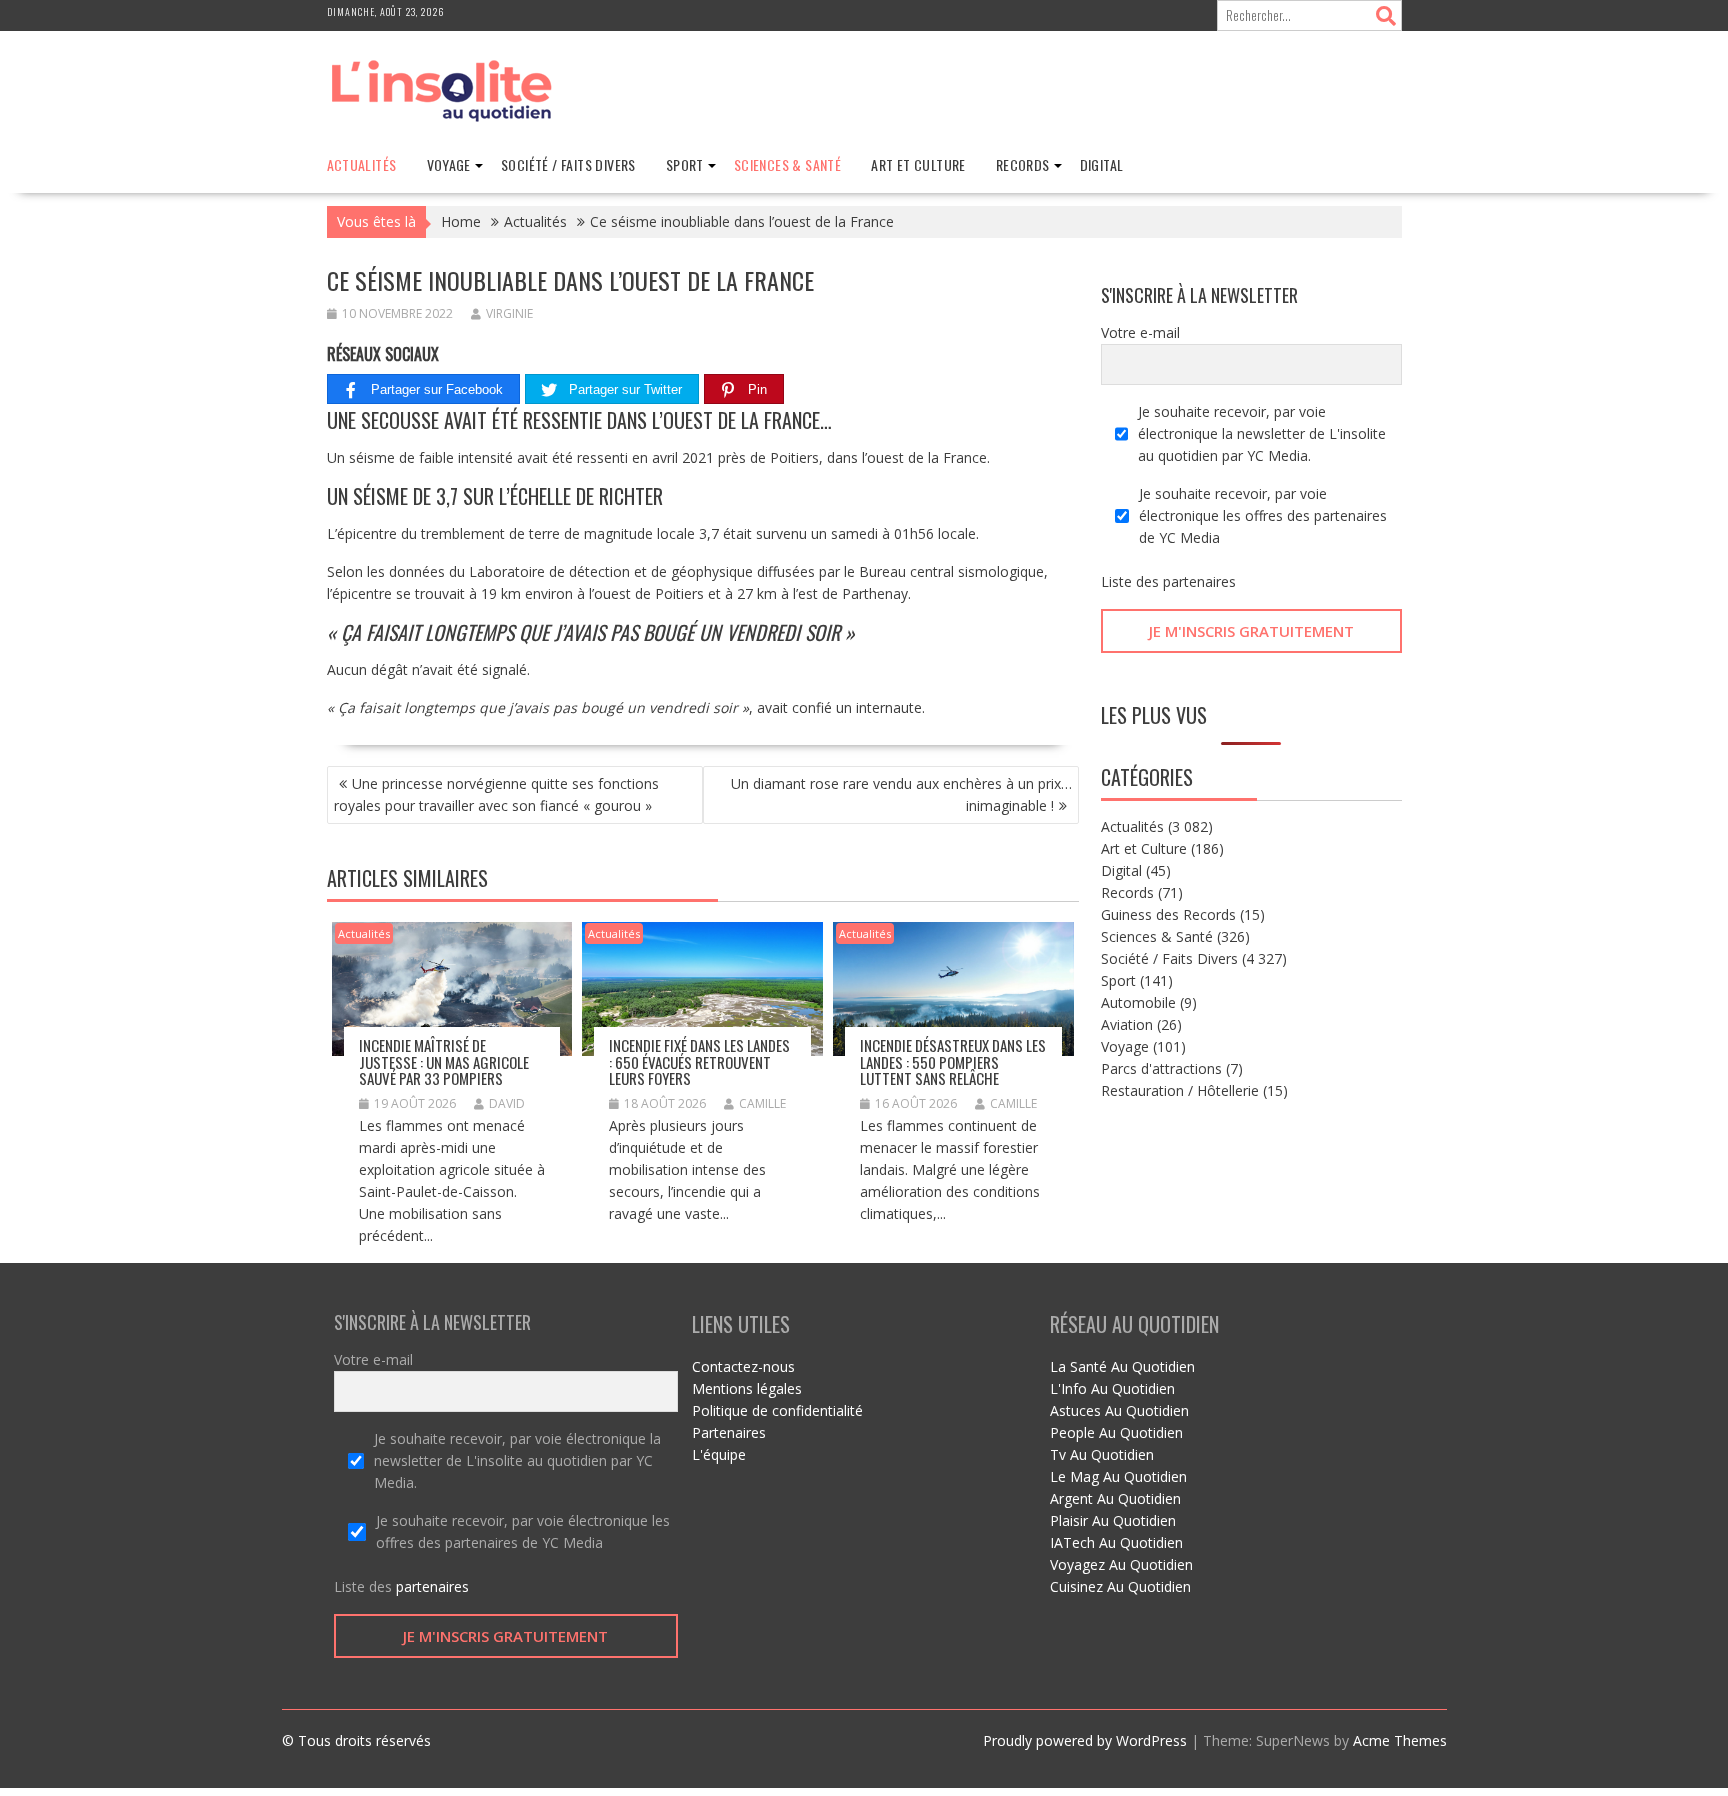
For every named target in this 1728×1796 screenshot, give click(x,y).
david (507, 1103)
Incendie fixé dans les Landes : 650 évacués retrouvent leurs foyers (699, 1061)
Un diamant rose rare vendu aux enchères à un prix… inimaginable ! (901, 794)
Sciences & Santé (787, 164)
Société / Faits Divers (568, 164)
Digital (1102, 164)
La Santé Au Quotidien (1122, 1366)
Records (1023, 164)
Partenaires (729, 1432)
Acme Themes (1400, 1740)
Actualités (362, 164)
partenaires (1199, 581)
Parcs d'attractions (1161, 1068)
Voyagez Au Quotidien (1121, 1564)
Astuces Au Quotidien (1119, 1410)
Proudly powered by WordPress (1085, 1740)
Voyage (449, 164)
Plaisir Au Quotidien (1113, 1520)
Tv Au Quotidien (1102, 1454)
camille (762, 1103)
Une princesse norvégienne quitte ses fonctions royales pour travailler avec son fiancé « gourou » (496, 794)
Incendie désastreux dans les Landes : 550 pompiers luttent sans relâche (953, 1061)
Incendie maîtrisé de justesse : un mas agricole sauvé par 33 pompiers (444, 1061)
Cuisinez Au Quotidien (1120, 1586)
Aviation (1127, 1024)
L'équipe (719, 1454)
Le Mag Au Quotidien (1118, 1476)
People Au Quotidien (1116, 1432)
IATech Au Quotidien (1116, 1542)
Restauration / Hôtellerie (1180, 1090)
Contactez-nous (743, 1366)
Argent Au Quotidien (1115, 1498)
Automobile (1138, 1002)
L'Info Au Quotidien (1112, 1388)
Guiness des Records (1168, 914)
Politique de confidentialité (777, 1410)
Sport (685, 164)
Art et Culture (918, 164)
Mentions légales (747, 1388)
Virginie (509, 313)
